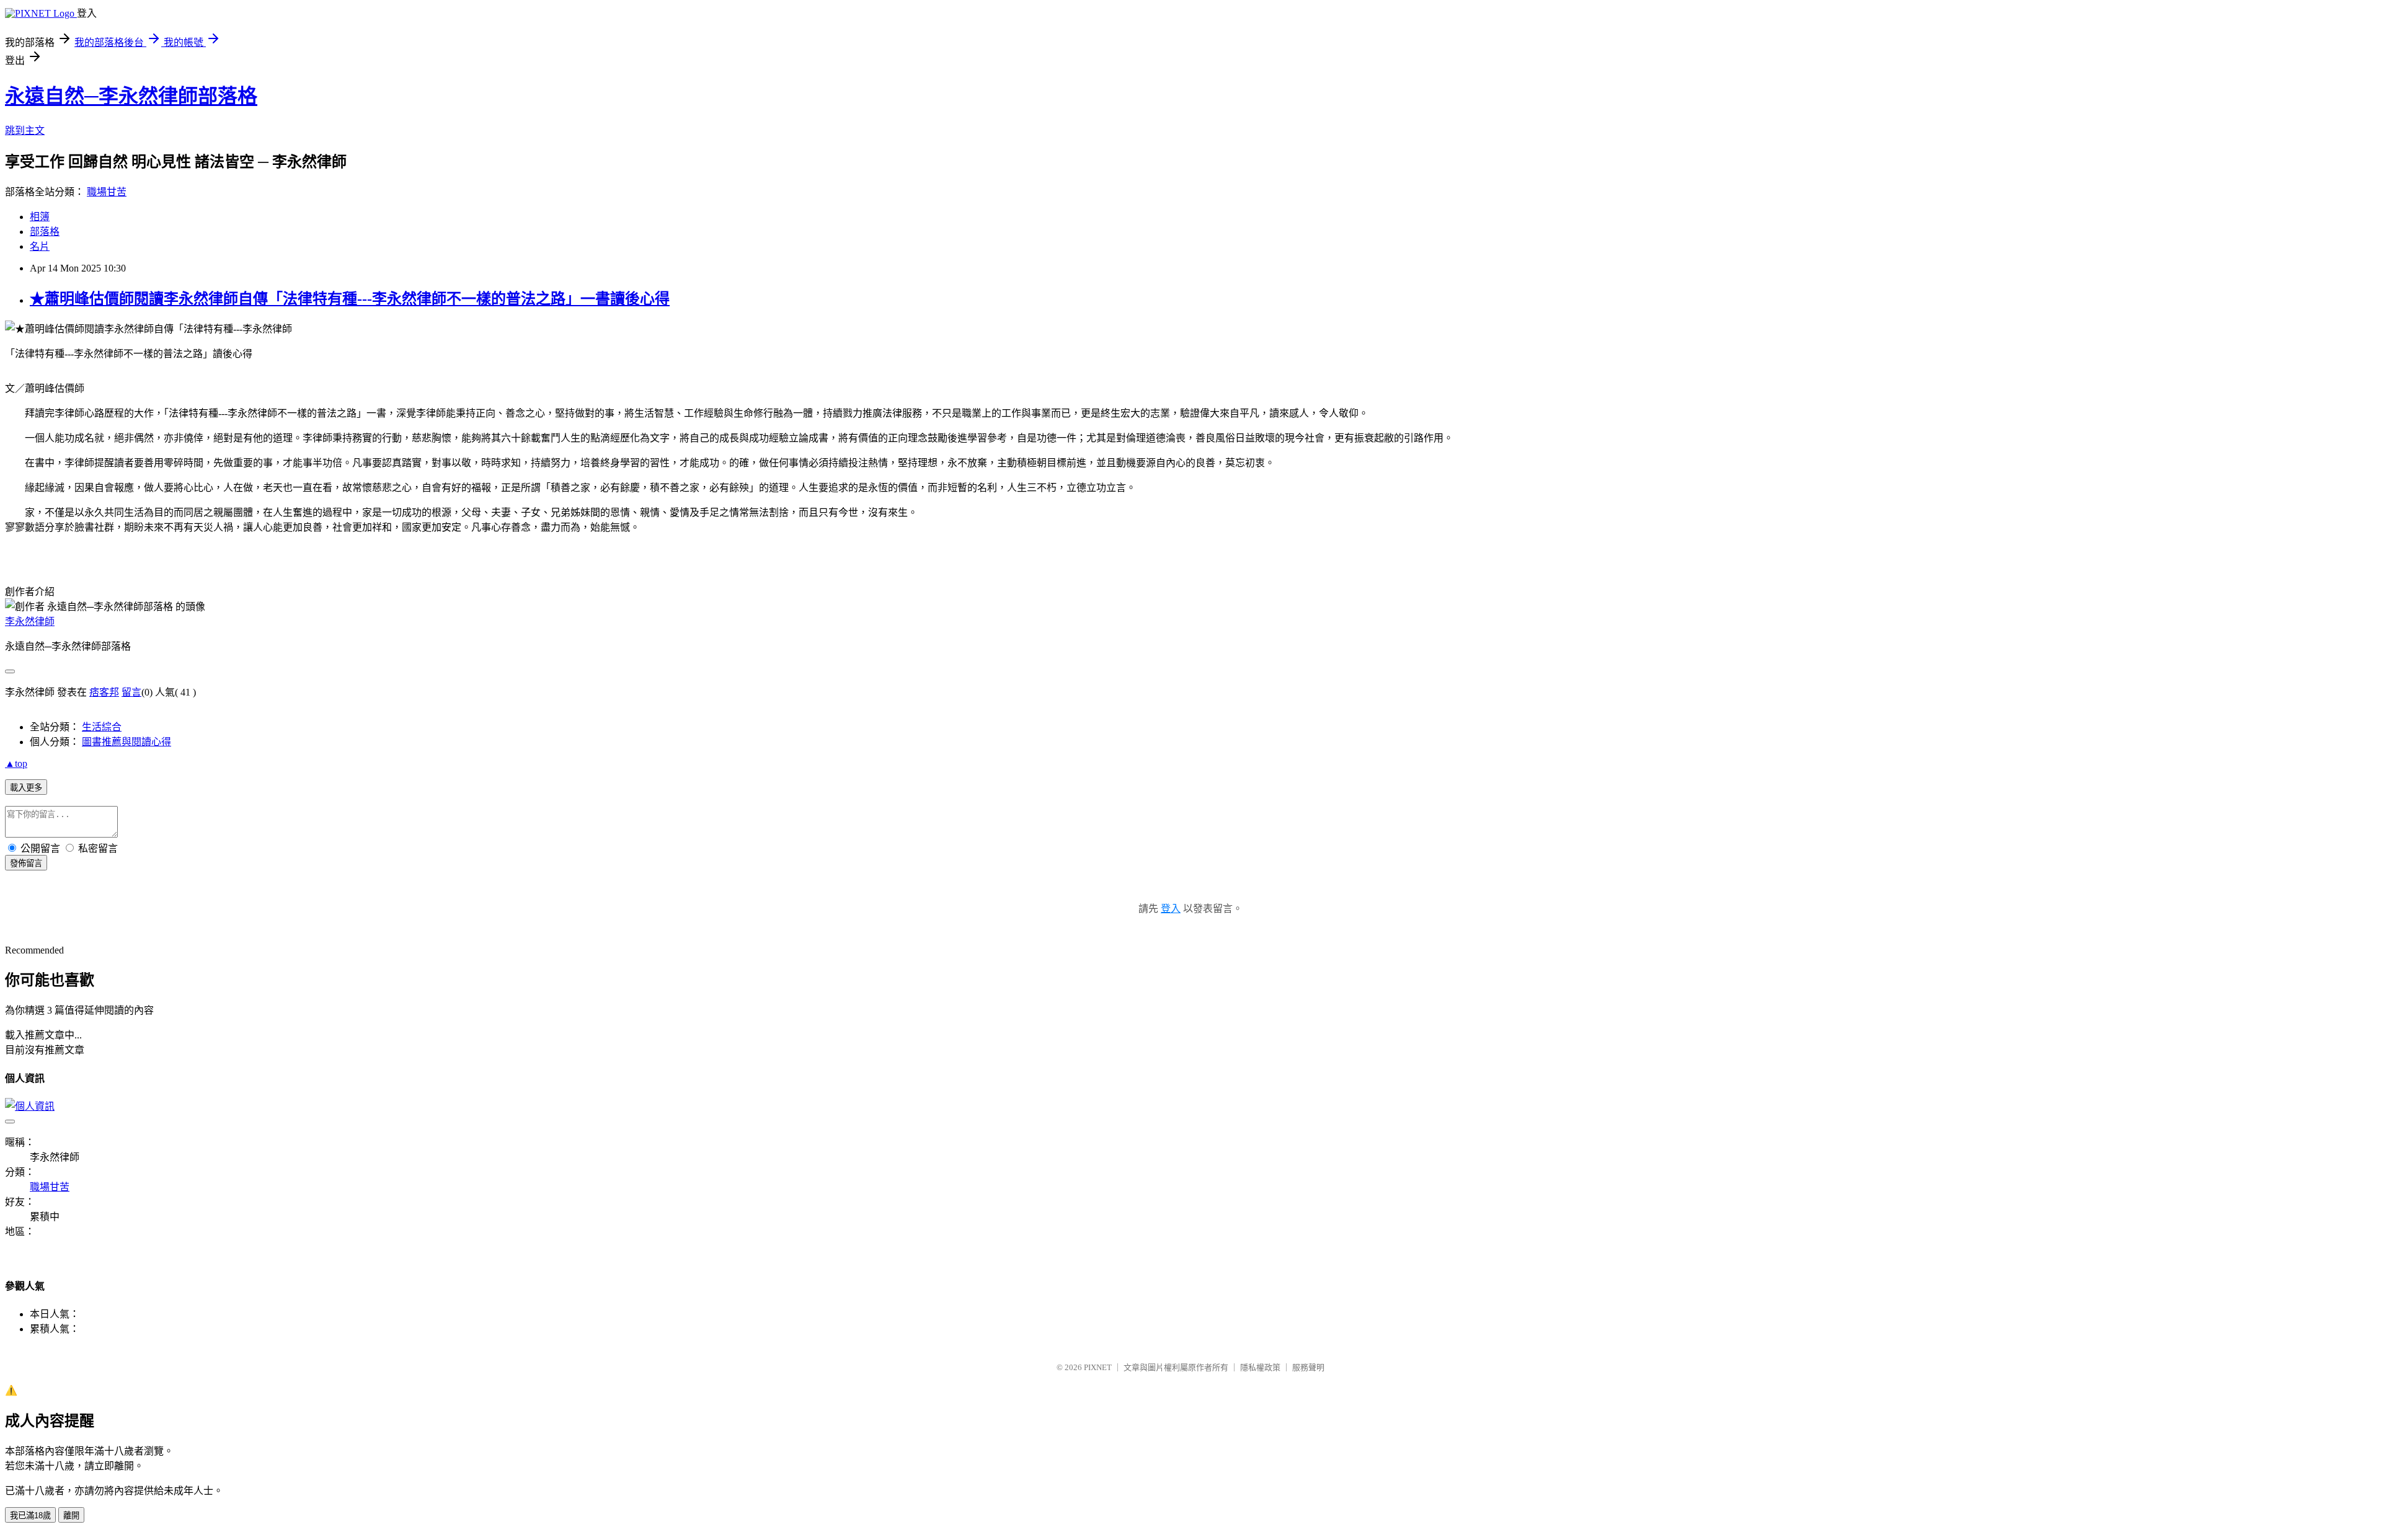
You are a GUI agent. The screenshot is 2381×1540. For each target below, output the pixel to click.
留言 (131, 692)
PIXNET (1098, 1367)
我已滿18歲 (30, 1516)
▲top (16, 763)
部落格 (45, 232)
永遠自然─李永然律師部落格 (131, 96)
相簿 (40, 217)
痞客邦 (104, 692)
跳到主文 (25, 131)
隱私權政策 (1260, 1367)
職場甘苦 (107, 192)
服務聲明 (1308, 1367)
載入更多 (26, 788)
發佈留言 (26, 863)
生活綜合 (102, 727)
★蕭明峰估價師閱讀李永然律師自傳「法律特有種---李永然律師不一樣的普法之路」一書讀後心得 (350, 299)
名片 (40, 246)
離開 (71, 1516)
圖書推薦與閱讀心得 (126, 742)
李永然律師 (30, 622)
